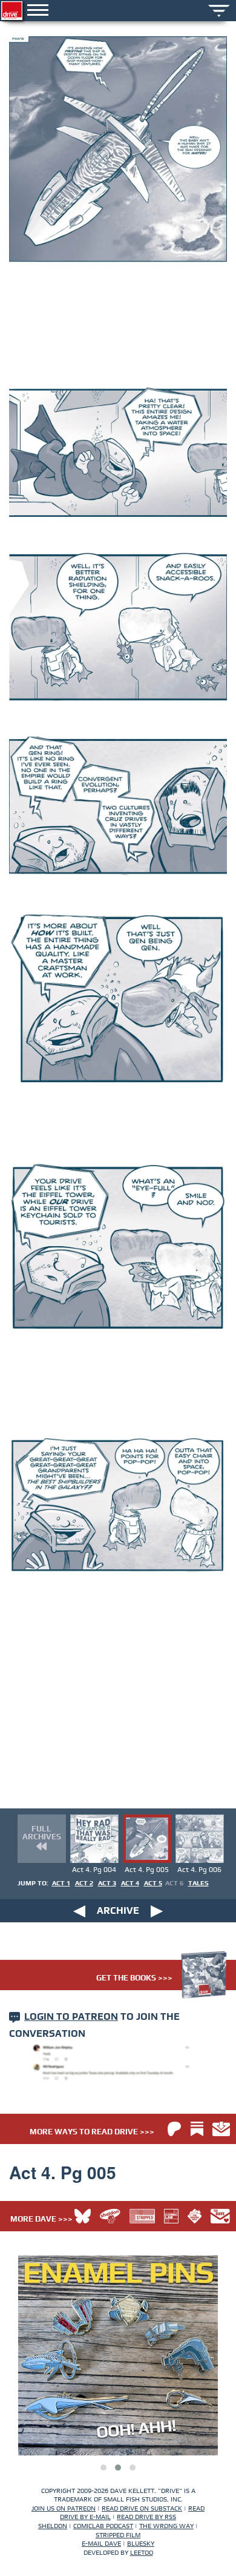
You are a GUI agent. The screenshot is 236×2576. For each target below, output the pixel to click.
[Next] (157, 1911)
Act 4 (130, 1883)
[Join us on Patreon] (174, 2129)
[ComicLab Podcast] (171, 2216)
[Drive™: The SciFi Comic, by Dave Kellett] (12, 11)
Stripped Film (118, 2535)
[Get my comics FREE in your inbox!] (221, 2129)
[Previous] (79, 1911)
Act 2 (84, 1883)
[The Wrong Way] (195, 2216)
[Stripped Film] (142, 2216)
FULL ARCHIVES (42, 1833)
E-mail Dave (101, 2544)
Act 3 (107, 1883)
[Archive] (219, 9)
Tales (198, 1883)
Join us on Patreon (64, 2508)
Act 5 (153, 1883)
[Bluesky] (83, 2216)
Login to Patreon (71, 2017)
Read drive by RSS (146, 2517)
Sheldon (53, 2526)
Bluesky (141, 2544)
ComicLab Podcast (103, 2526)
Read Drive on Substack (142, 2508)
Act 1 (61, 1883)
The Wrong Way (166, 2526)
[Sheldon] (110, 2216)
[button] (103, 2468)
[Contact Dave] (220, 2216)
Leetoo (142, 2553)
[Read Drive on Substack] (197, 2129)
